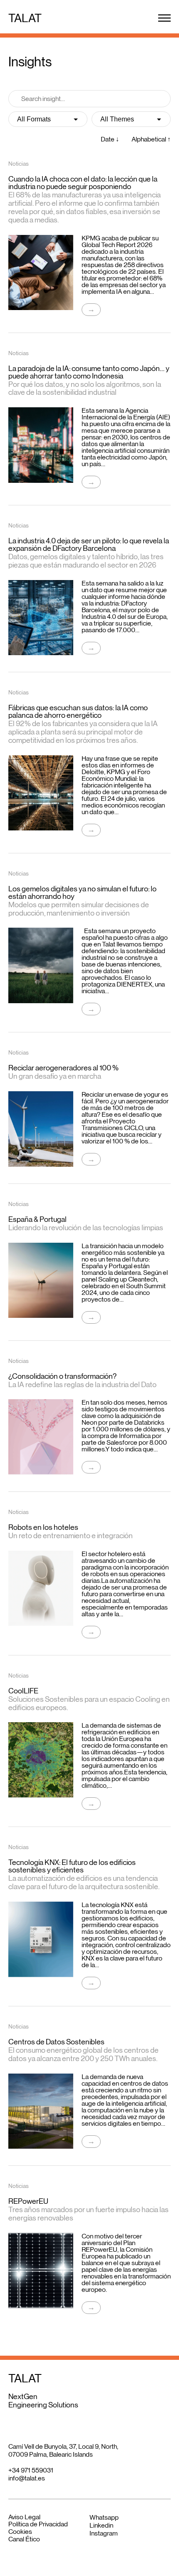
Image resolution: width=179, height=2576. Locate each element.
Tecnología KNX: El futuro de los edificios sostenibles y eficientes (72, 1866)
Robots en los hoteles (43, 1527)
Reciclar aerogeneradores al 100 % (63, 1068)
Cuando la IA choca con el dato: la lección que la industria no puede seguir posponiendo (83, 183)
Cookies (20, 2532)
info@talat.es (27, 2478)
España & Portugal (37, 1219)
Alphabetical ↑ (151, 139)
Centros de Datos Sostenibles (56, 2042)
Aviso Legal (24, 2517)
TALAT (25, 18)
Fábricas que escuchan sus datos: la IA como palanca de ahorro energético (78, 711)
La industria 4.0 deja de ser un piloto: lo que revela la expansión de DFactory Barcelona (89, 545)
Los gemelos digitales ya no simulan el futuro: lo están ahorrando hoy (82, 893)
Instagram (104, 2533)
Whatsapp (104, 2517)
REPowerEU (28, 2201)
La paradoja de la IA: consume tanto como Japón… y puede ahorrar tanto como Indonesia (89, 372)
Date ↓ (110, 139)
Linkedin (101, 2525)
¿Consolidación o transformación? (62, 1376)
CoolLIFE (23, 1691)
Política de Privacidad (38, 2524)
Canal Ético (24, 2539)
